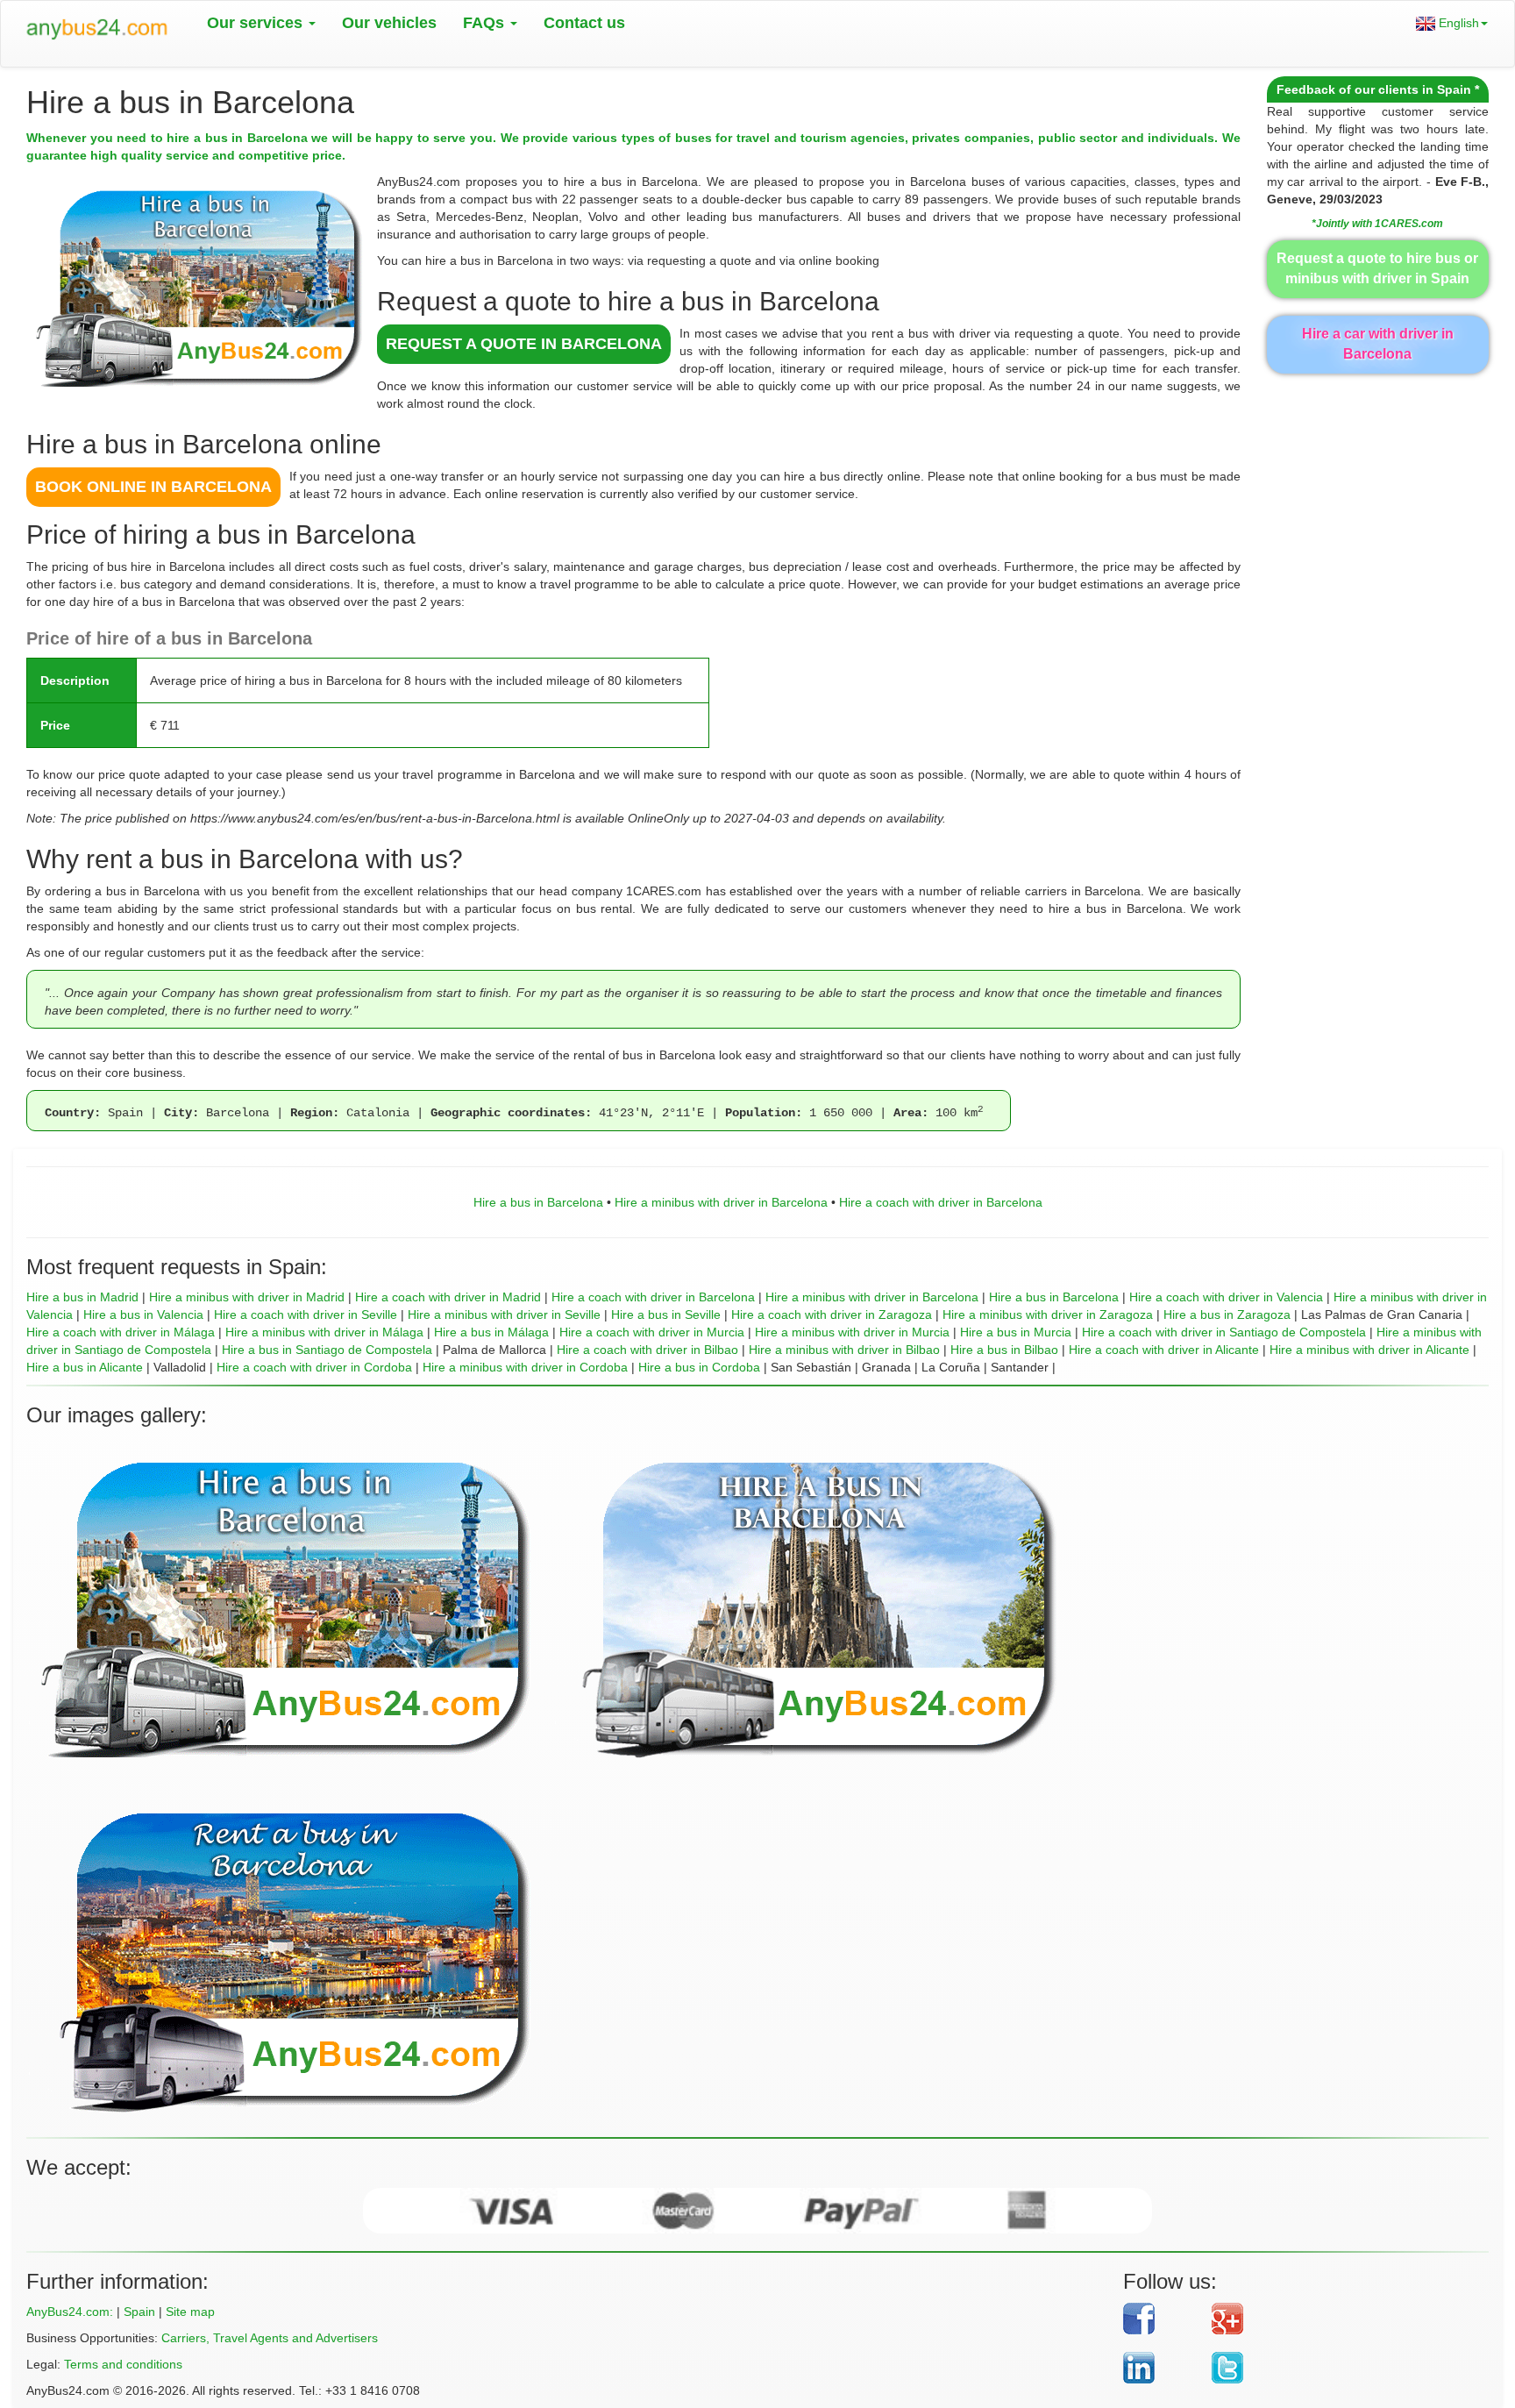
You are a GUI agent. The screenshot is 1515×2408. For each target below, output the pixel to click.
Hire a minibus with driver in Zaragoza (1048, 1314)
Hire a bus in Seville (666, 1314)
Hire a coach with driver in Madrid (448, 1297)
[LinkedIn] (1161, 2368)
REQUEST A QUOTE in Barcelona (524, 344)
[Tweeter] (1337, 2368)
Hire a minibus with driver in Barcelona (721, 1202)
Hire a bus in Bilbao (1004, 1350)
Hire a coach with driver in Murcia (652, 1332)
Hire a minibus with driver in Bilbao (844, 1350)
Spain (139, 2312)
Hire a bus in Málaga (491, 1332)
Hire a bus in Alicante (85, 1367)
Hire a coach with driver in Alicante (1164, 1350)
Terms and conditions (123, 2364)
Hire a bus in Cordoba (699, 1367)
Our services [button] (257, 23)
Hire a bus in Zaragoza (1227, 1314)
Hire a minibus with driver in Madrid (247, 1297)
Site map (190, 2312)
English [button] (1457, 23)
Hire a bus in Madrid (82, 1297)
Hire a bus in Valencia (143, 1314)
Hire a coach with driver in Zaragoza (832, 1314)
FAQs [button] (486, 23)
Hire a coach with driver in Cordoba (314, 1367)
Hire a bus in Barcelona (538, 1202)
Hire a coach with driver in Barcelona (941, 1202)
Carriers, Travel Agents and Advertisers (270, 2338)
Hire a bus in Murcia (1016, 1332)
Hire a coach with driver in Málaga (121, 1332)
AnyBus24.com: (70, 2312)
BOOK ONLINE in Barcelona (153, 487)
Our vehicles (389, 23)
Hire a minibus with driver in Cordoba (525, 1367)
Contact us (584, 23)
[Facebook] (1161, 2319)
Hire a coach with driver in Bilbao (647, 1350)
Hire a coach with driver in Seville (306, 1314)
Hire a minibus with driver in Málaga (324, 1332)
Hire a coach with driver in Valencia (1226, 1297)
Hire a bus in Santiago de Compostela (327, 1350)
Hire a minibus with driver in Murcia (852, 1332)
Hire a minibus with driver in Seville (504, 1314)
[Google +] (1337, 2319)
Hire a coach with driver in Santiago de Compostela (1224, 1332)
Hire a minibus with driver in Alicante (1369, 1350)
